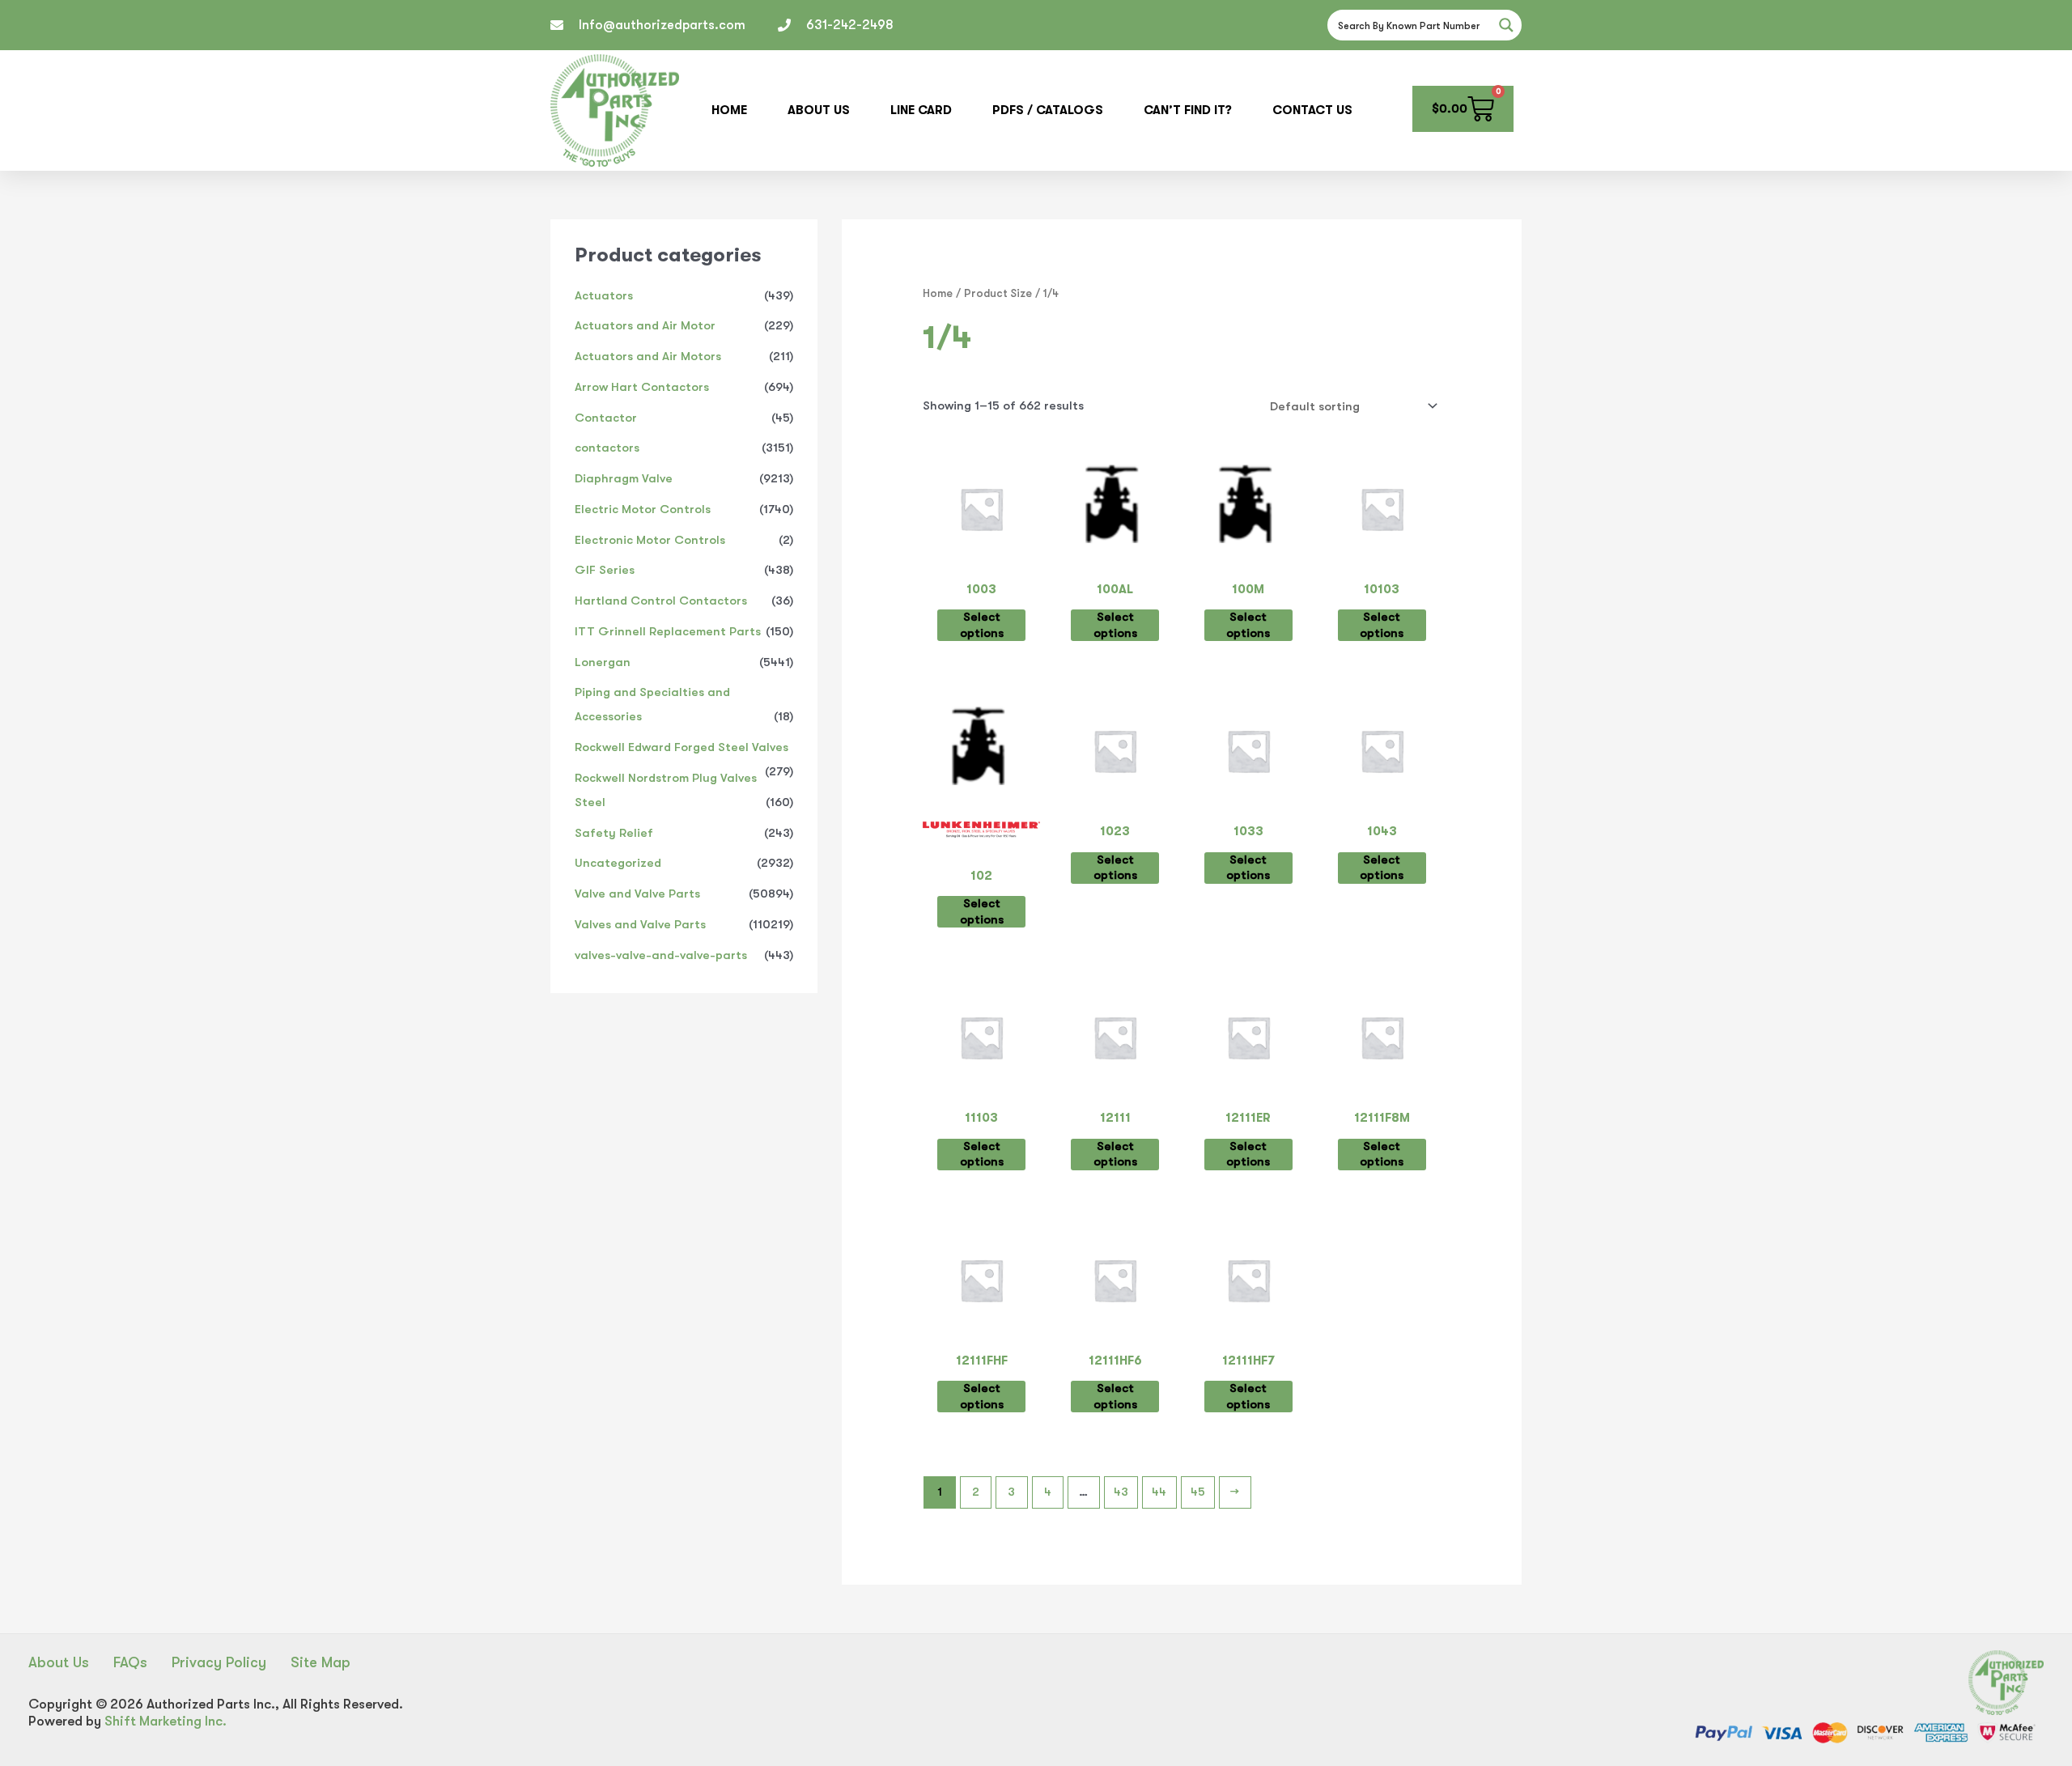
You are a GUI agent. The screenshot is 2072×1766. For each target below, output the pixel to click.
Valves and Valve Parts (640, 924)
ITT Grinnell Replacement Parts (668, 631)
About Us (819, 110)
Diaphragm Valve (624, 478)
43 (1121, 1492)
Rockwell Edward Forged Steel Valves (681, 747)
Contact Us (1312, 110)
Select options (982, 625)
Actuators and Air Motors (648, 356)
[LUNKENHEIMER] (981, 834)
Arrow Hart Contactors (642, 387)
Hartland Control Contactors (661, 601)
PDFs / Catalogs (1048, 110)
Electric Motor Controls (643, 509)
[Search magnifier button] (1506, 25)
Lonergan (603, 662)
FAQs (130, 1662)
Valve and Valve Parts (637, 894)
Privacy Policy (219, 1662)
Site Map (321, 1662)
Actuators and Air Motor (645, 325)
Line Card (921, 110)
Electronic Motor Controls (650, 540)
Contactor (606, 418)
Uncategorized (618, 863)
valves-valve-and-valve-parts (661, 955)
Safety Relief (614, 833)
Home (729, 110)
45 (1198, 1492)
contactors (607, 448)
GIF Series (605, 570)
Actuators (604, 295)
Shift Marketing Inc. (166, 1721)
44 (1159, 1492)
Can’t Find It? (1188, 110)
